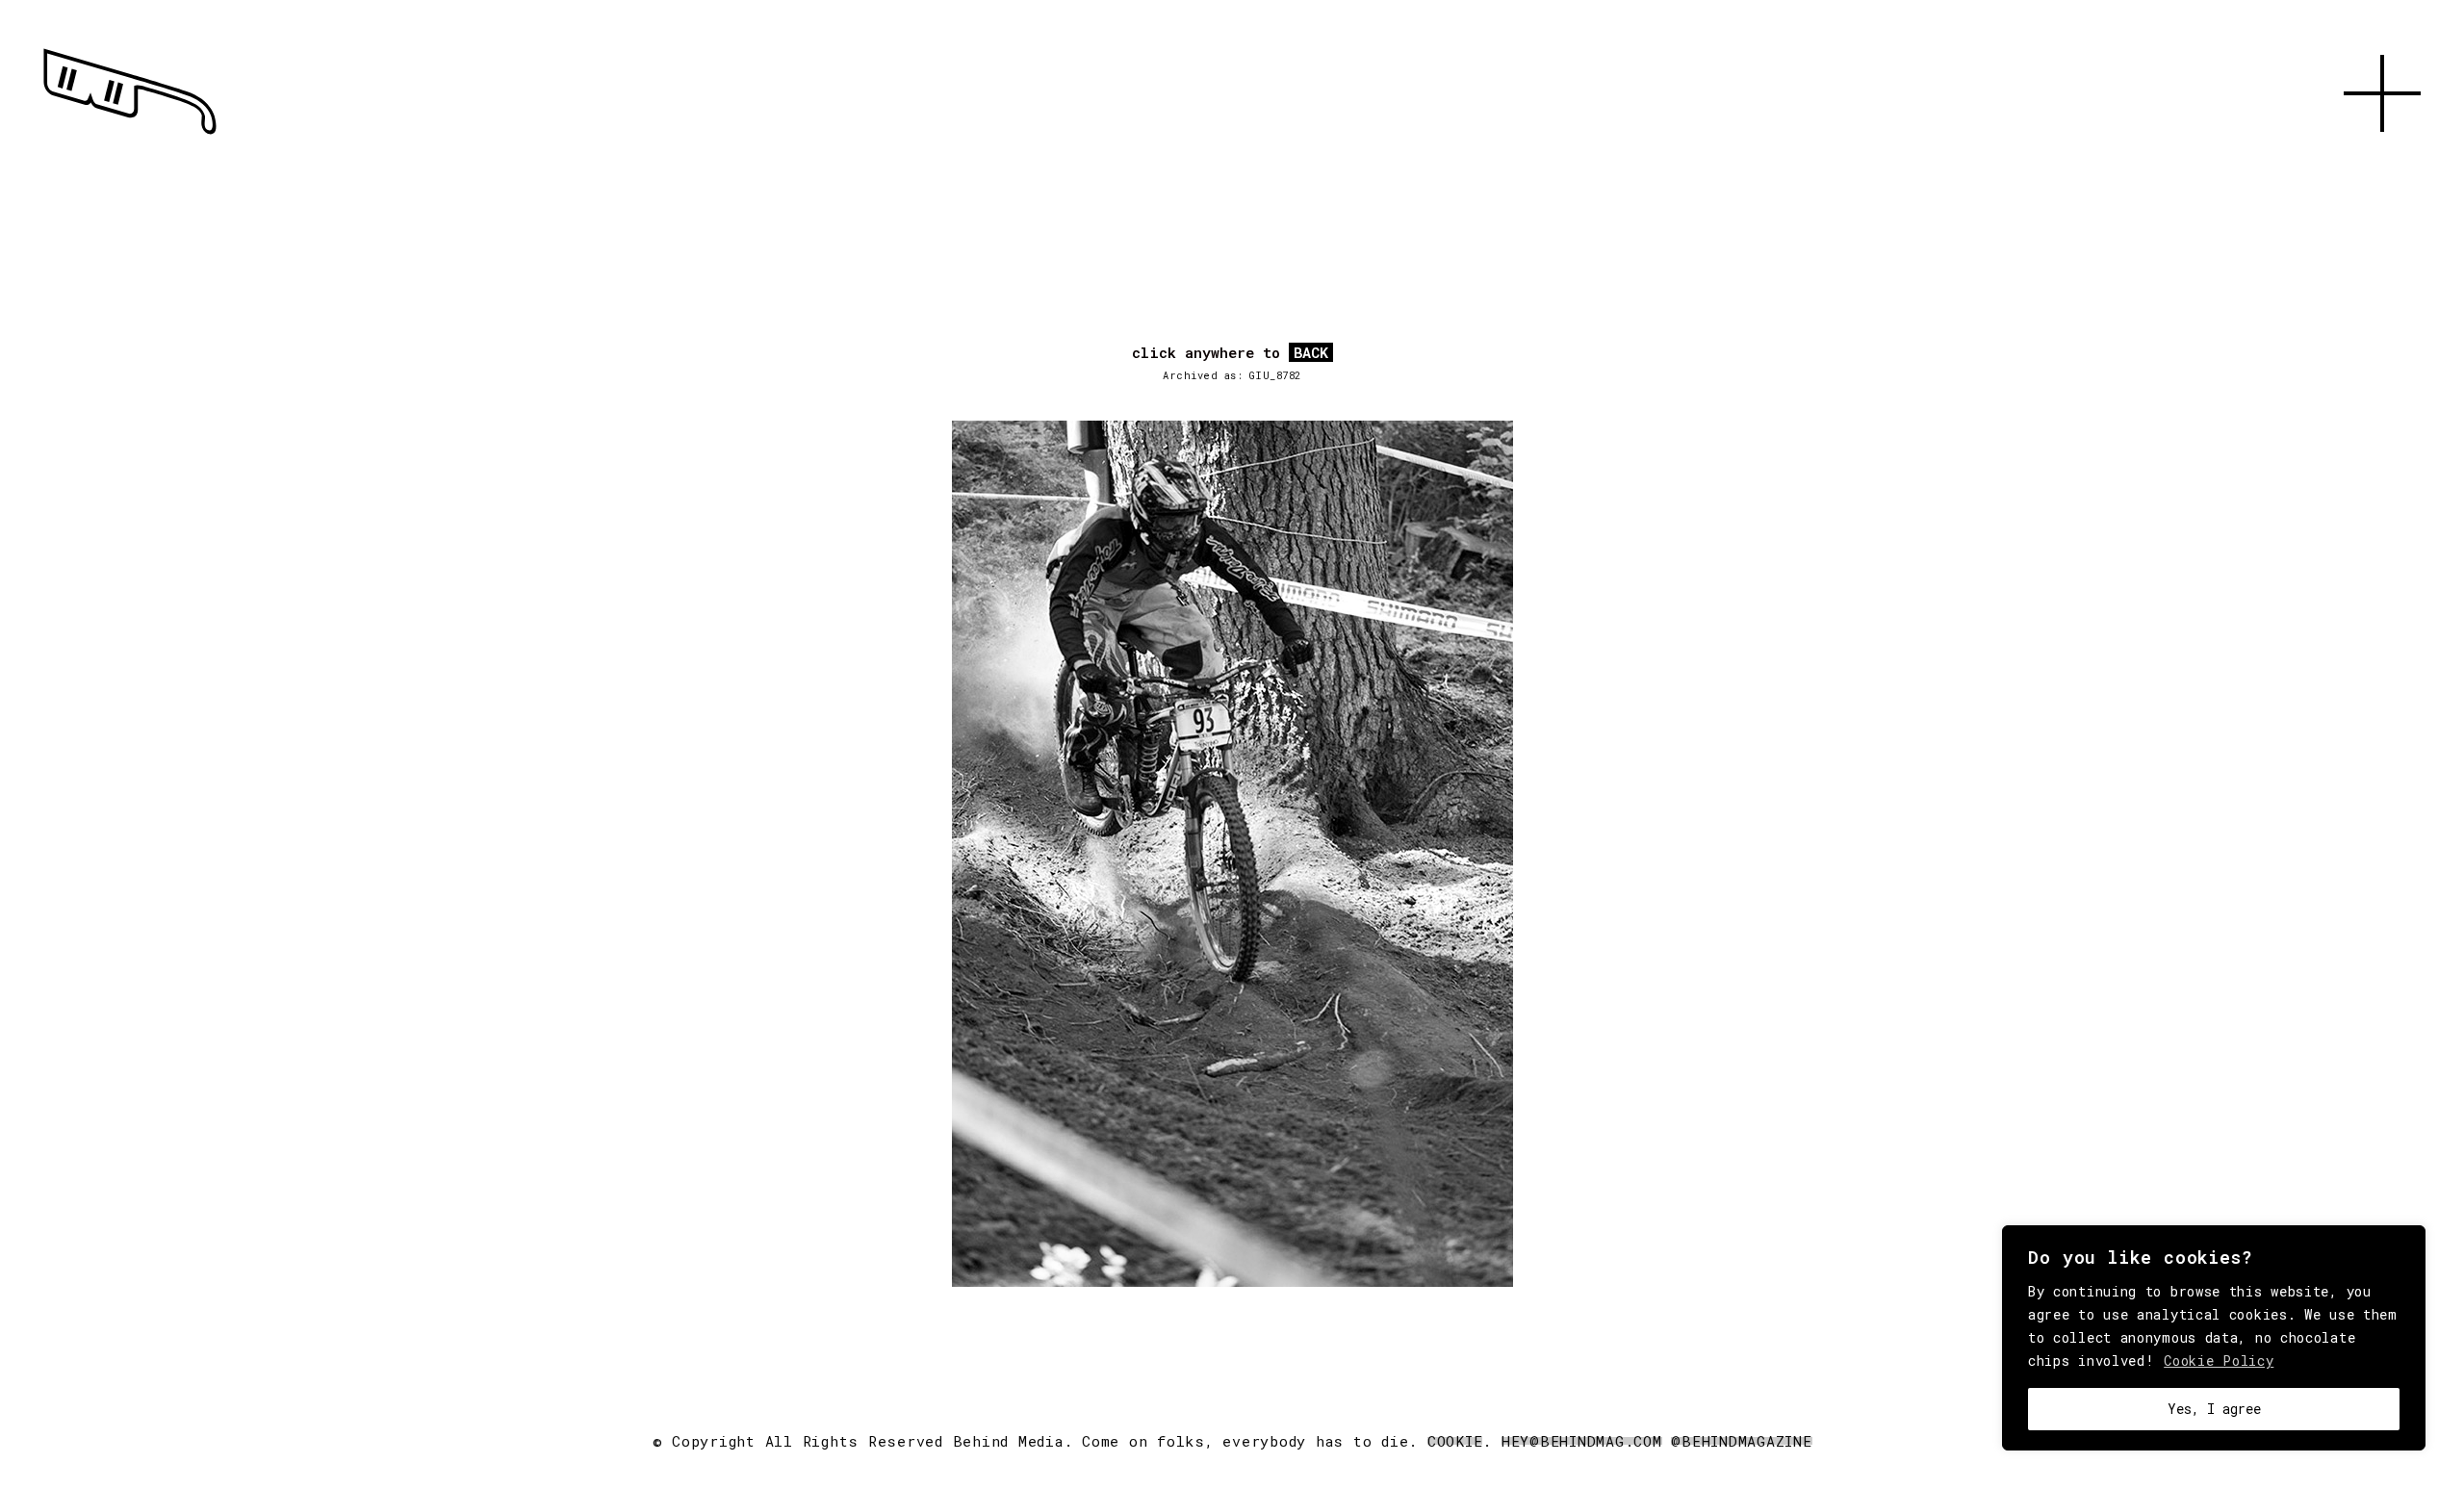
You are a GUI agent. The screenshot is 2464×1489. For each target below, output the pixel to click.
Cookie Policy (2219, 1361)
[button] (2382, 154)
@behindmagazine (1741, 1441)
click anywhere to (1230, 353)
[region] (2214, 1338)
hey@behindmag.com (1582, 1441)
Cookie (1455, 1441)
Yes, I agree (2214, 1409)
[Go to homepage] (130, 135)
